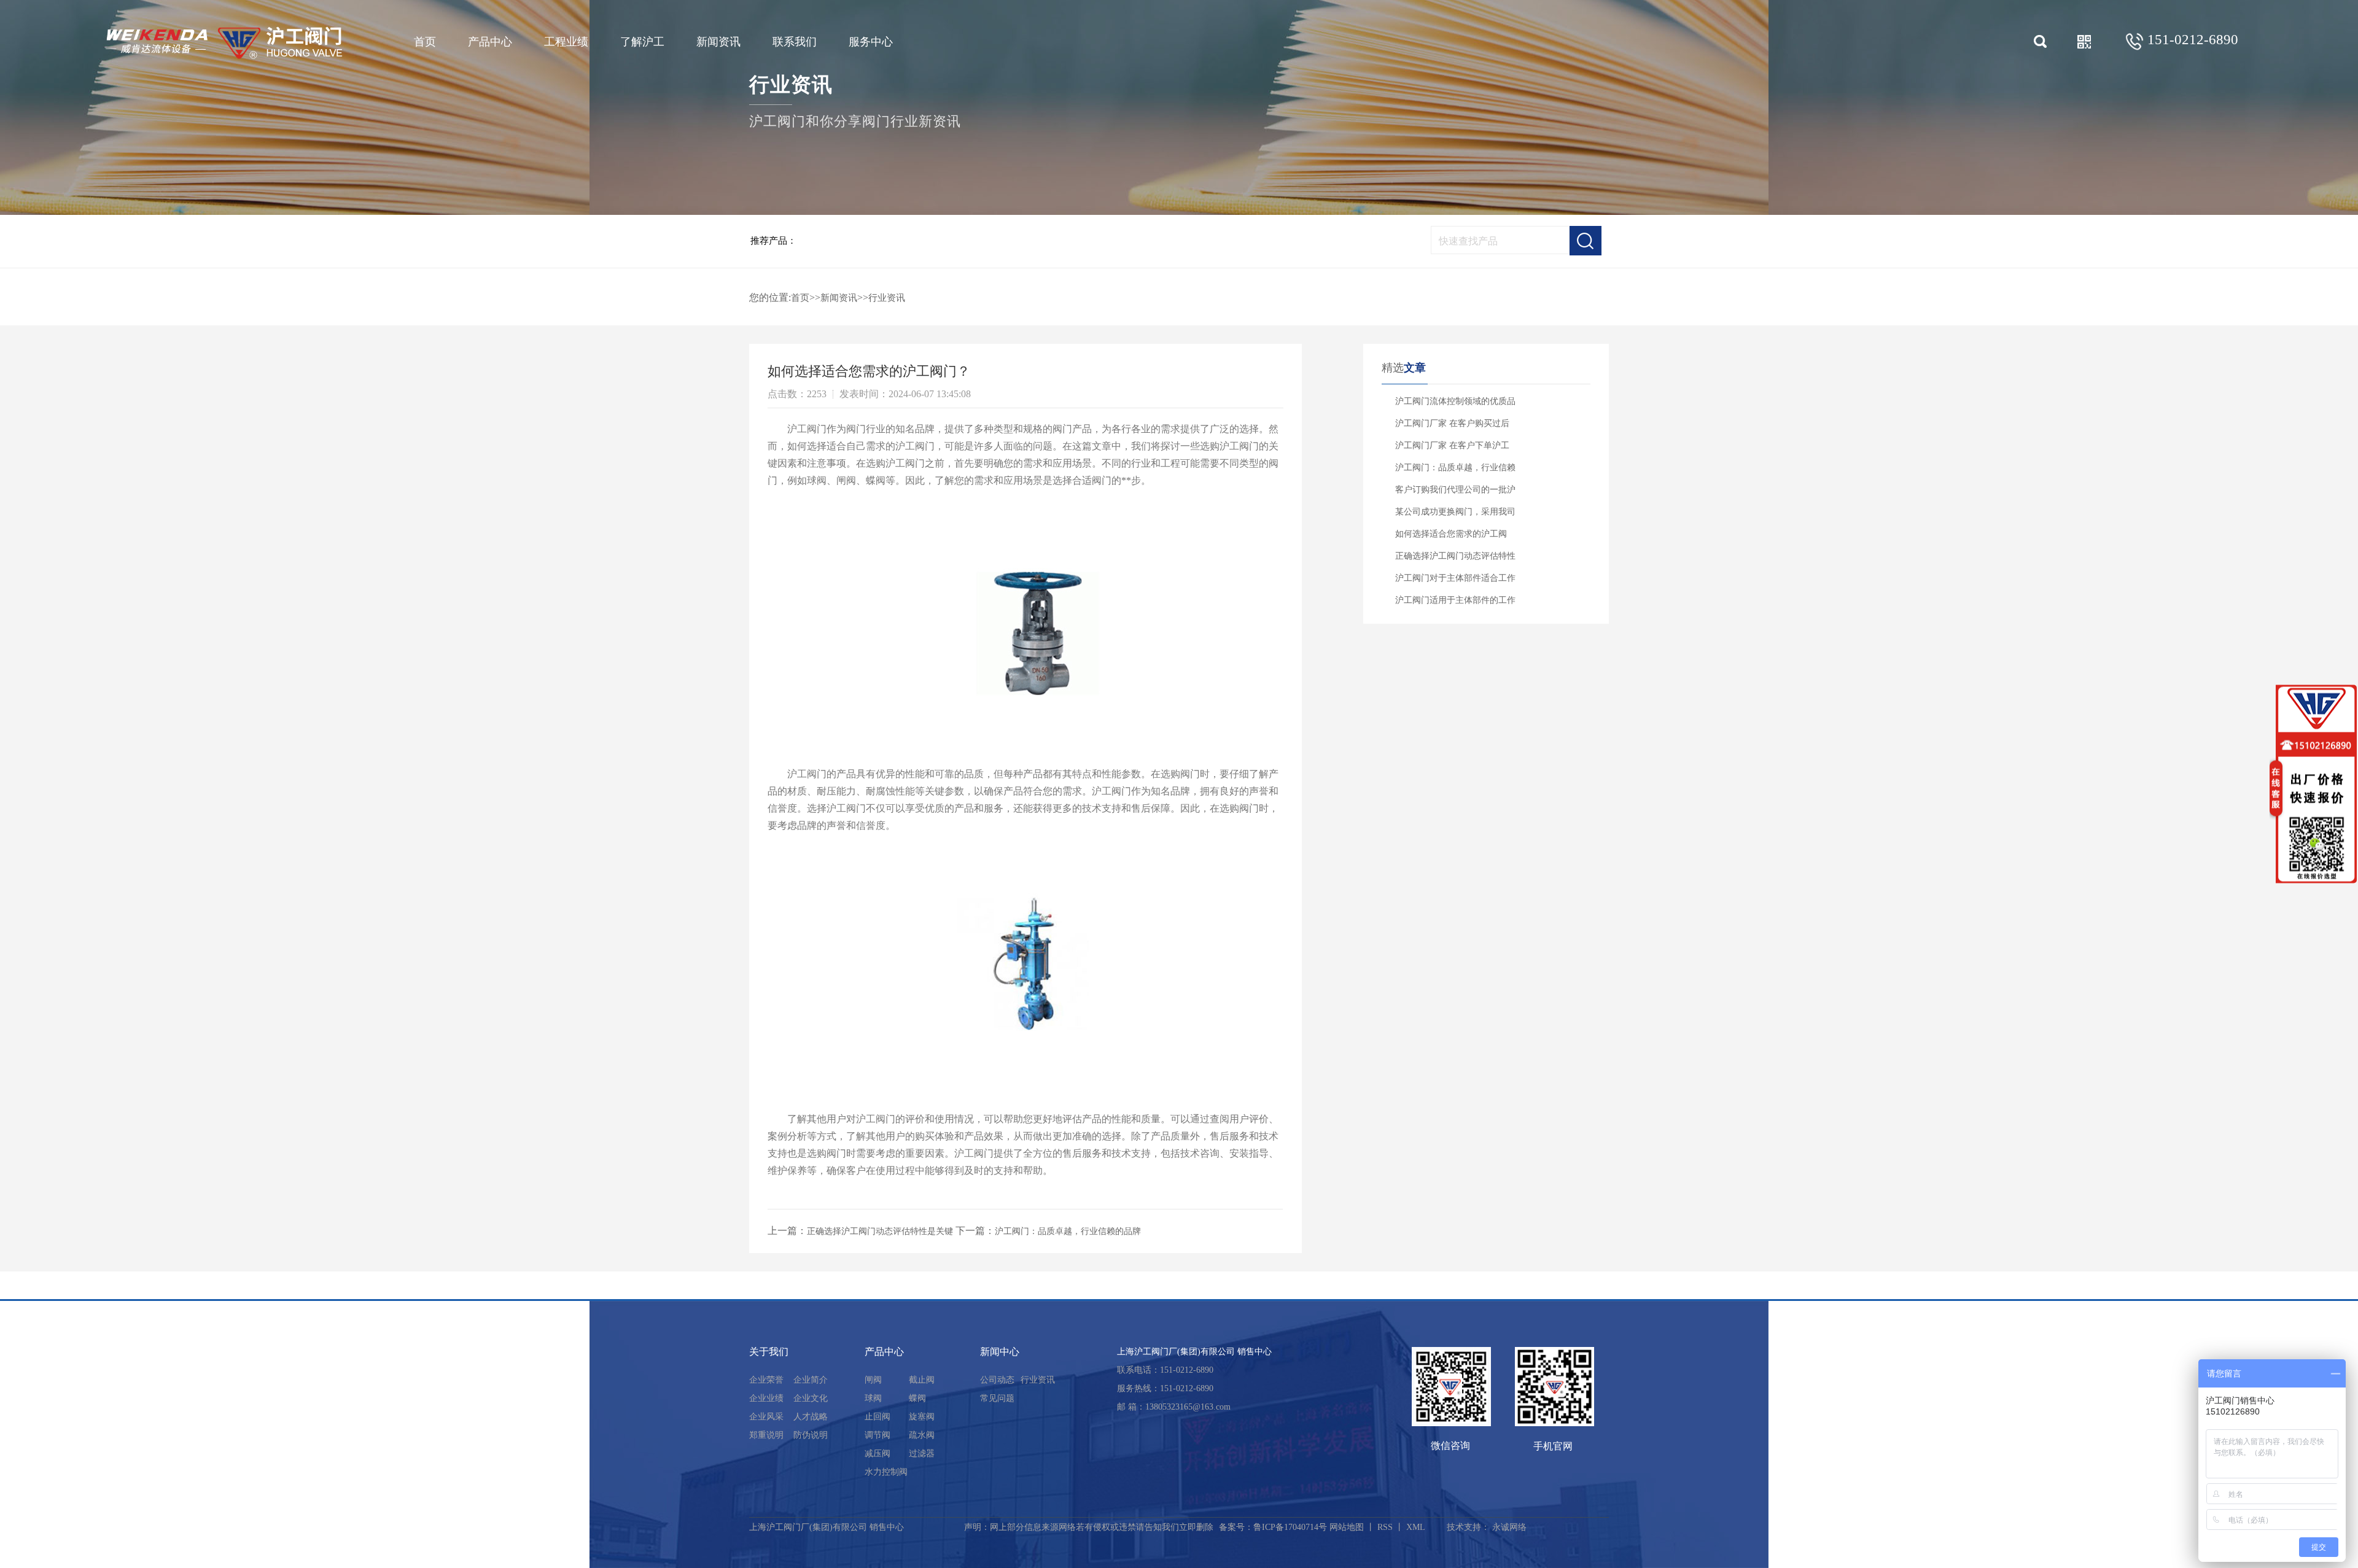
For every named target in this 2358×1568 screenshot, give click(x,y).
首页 (425, 42)
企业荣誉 (766, 1380)
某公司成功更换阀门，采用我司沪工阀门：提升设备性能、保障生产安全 (1455, 515)
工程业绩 (566, 42)
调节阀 (877, 1435)
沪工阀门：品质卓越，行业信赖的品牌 (1068, 1231)
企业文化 (811, 1398)
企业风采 (766, 1417)
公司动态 (997, 1380)
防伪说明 (811, 1435)
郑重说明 (766, 1435)
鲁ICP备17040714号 (1290, 1527)
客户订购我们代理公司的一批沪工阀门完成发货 (1455, 493)
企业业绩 (766, 1398)
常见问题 (997, 1398)
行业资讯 (887, 298)
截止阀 (922, 1380)
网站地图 (1347, 1527)
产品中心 (490, 42)
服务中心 (871, 42)
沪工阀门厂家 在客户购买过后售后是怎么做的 (1452, 427)
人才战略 (811, 1417)
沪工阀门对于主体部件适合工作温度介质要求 (1455, 581)
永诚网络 (1509, 1527)
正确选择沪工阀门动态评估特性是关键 (880, 1231)
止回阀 (877, 1417)
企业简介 (811, 1380)
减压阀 (877, 1454)
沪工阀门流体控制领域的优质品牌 (1455, 405)
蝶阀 (917, 1398)
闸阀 (873, 1380)
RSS (1385, 1527)
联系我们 (795, 42)
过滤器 (922, 1454)
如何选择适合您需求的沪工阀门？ (1451, 537)
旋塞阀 (922, 1417)
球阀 (873, 1398)
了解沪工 (642, 42)
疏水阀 (922, 1435)
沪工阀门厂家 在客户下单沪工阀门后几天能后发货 (1452, 449)
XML (1416, 1527)
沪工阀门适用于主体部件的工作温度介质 (1455, 604)
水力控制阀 (886, 1472)
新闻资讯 (718, 42)
